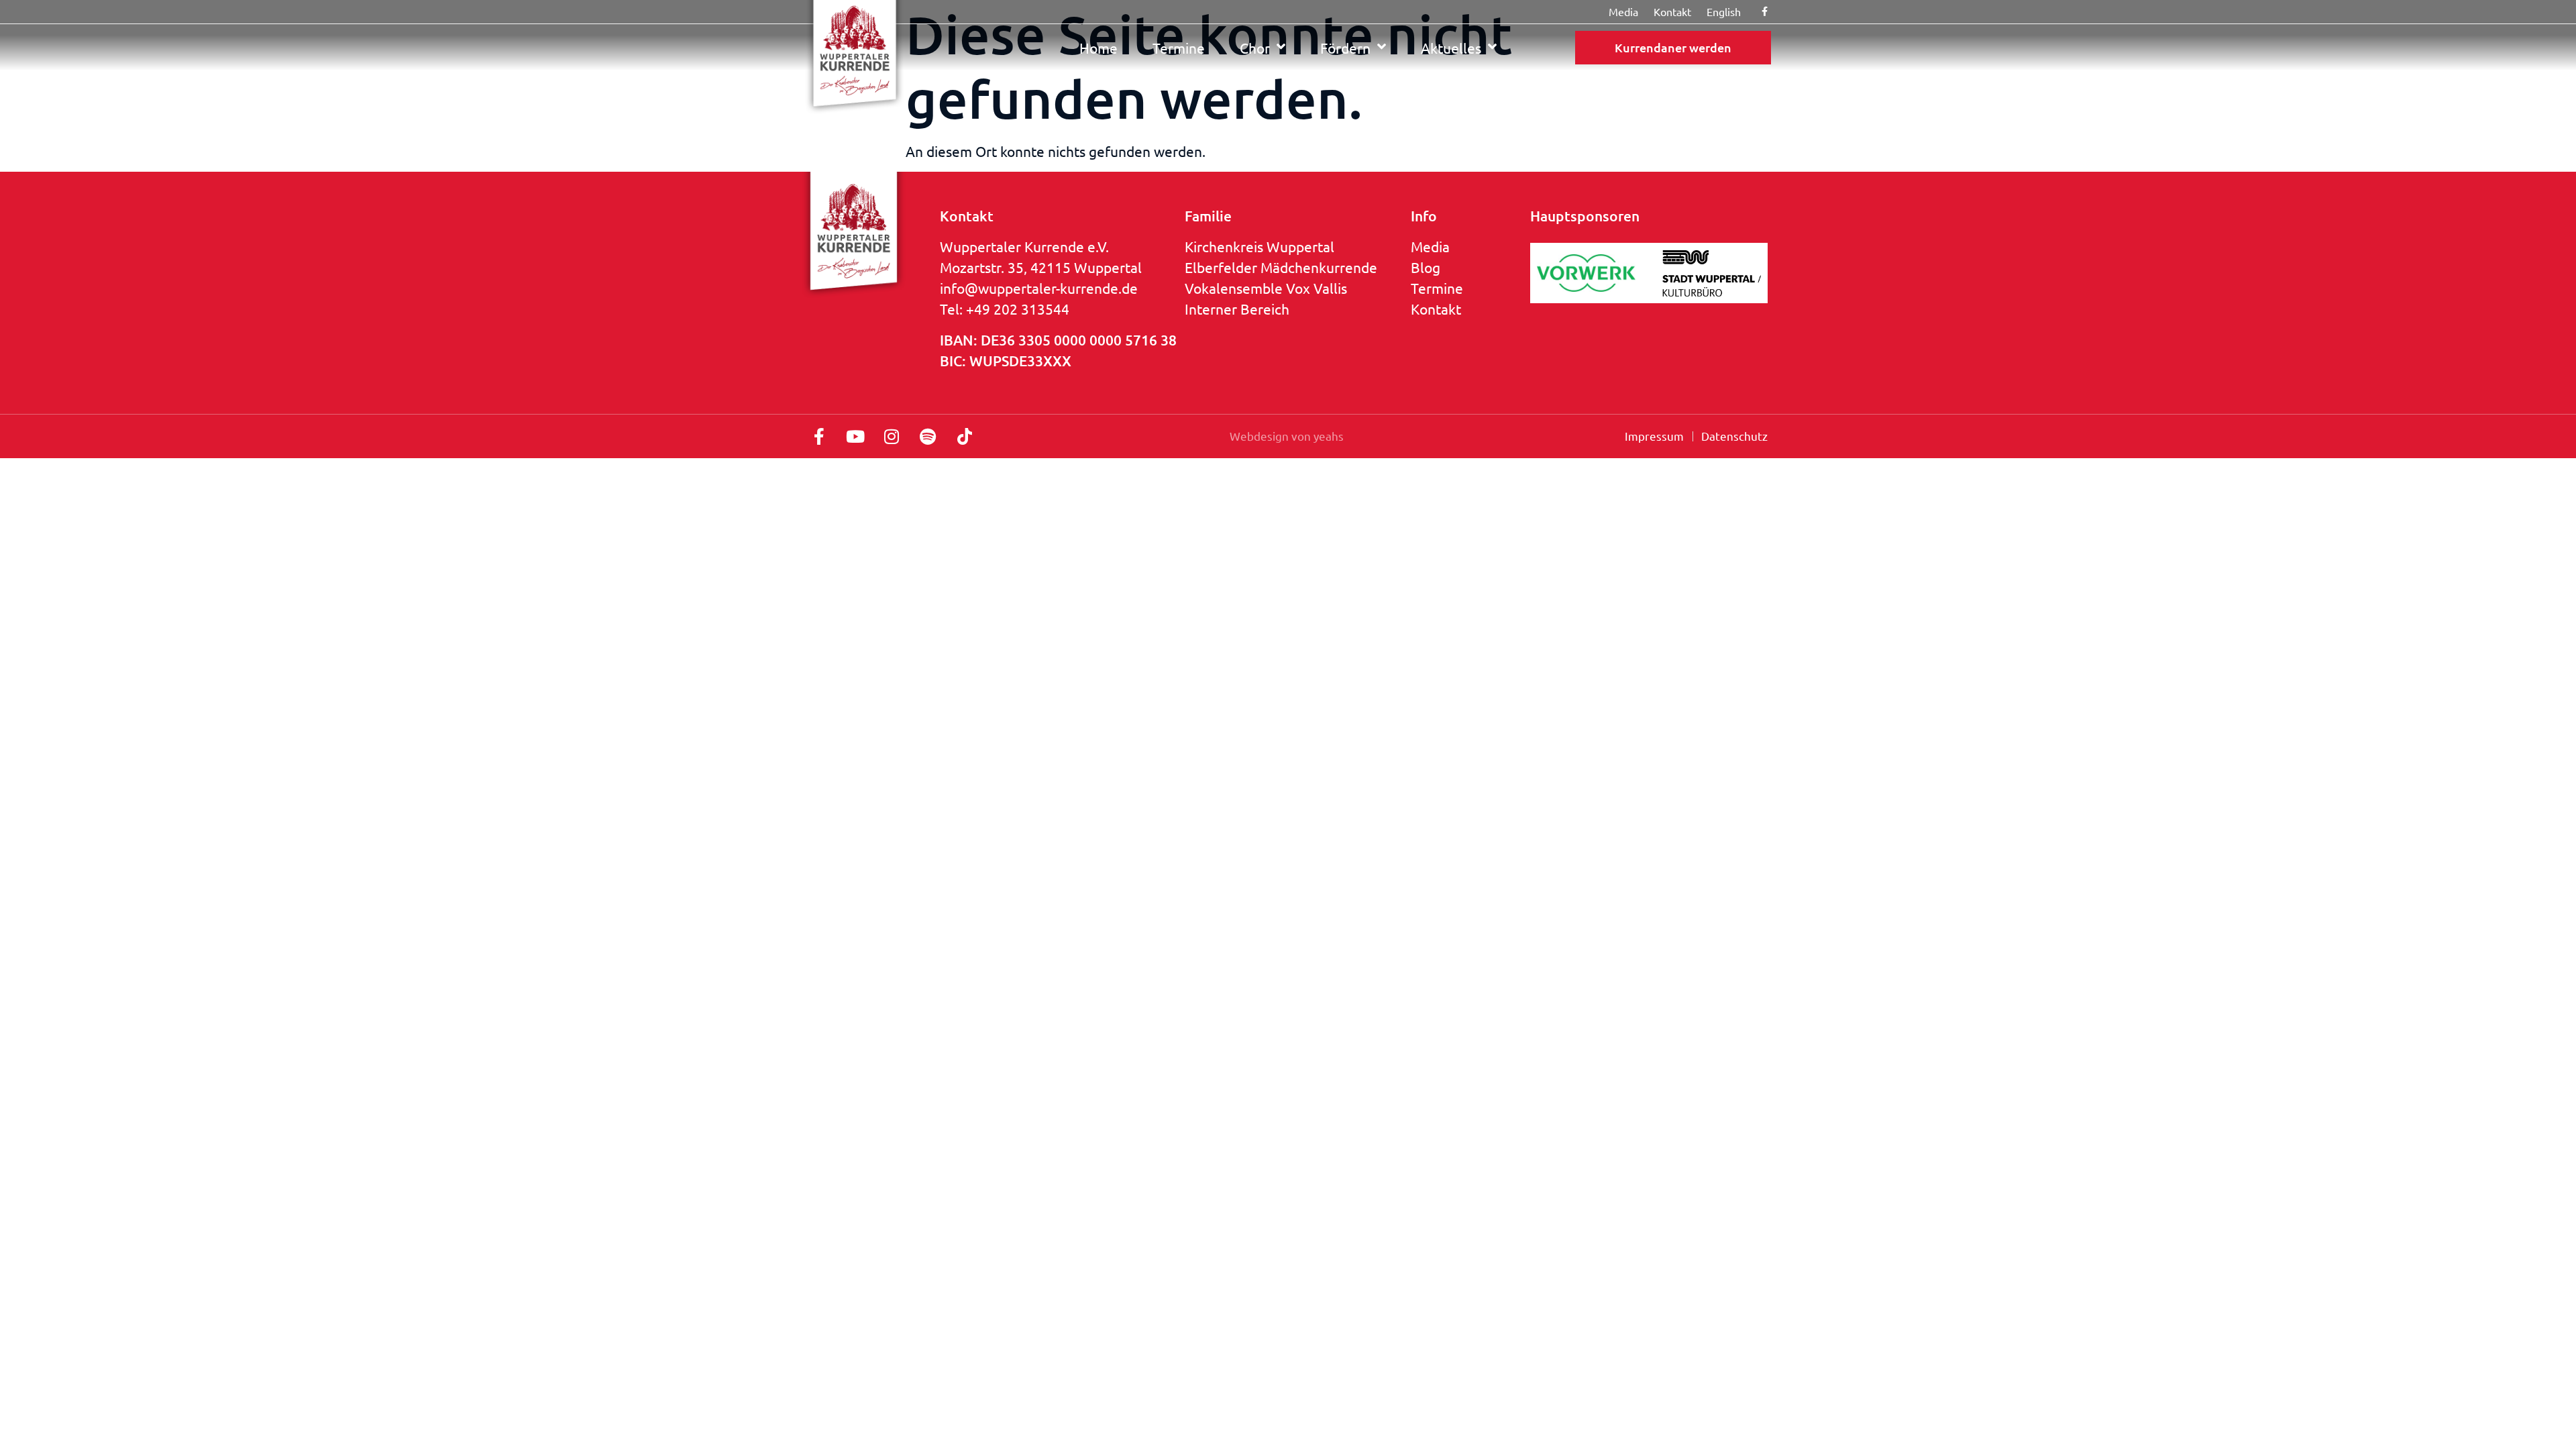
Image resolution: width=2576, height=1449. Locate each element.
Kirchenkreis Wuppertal (1259, 246)
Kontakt (1436, 309)
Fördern (1345, 48)
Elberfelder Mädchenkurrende (1281, 267)
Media (1430, 246)
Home (1098, 48)
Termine (1179, 48)
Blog (1426, 267)
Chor (1255, 48)
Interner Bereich (1237, 309)
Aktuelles (1451, 48)
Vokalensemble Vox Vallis (1266, 288)
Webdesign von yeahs (1287, 436)
